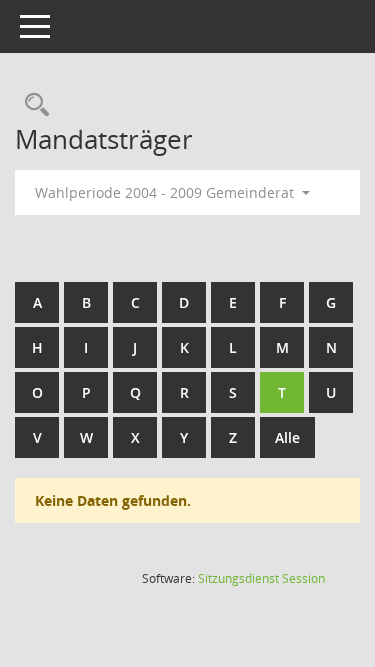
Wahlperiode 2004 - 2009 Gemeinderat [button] (166, 192)
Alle (287, 437)
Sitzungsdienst (261, 578)
